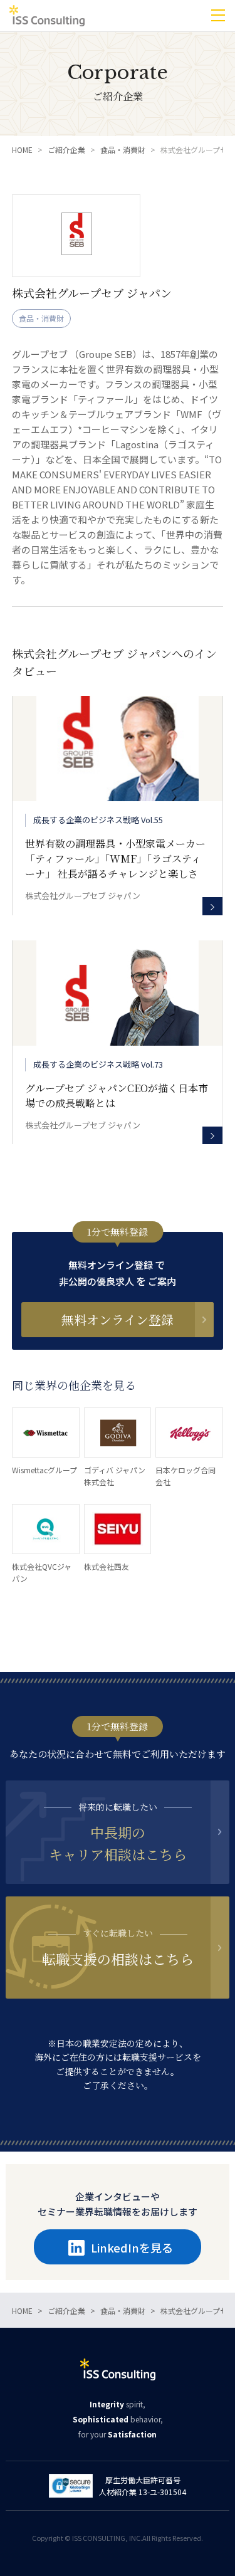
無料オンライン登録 (118, 1319)
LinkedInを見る (132, 2247)
